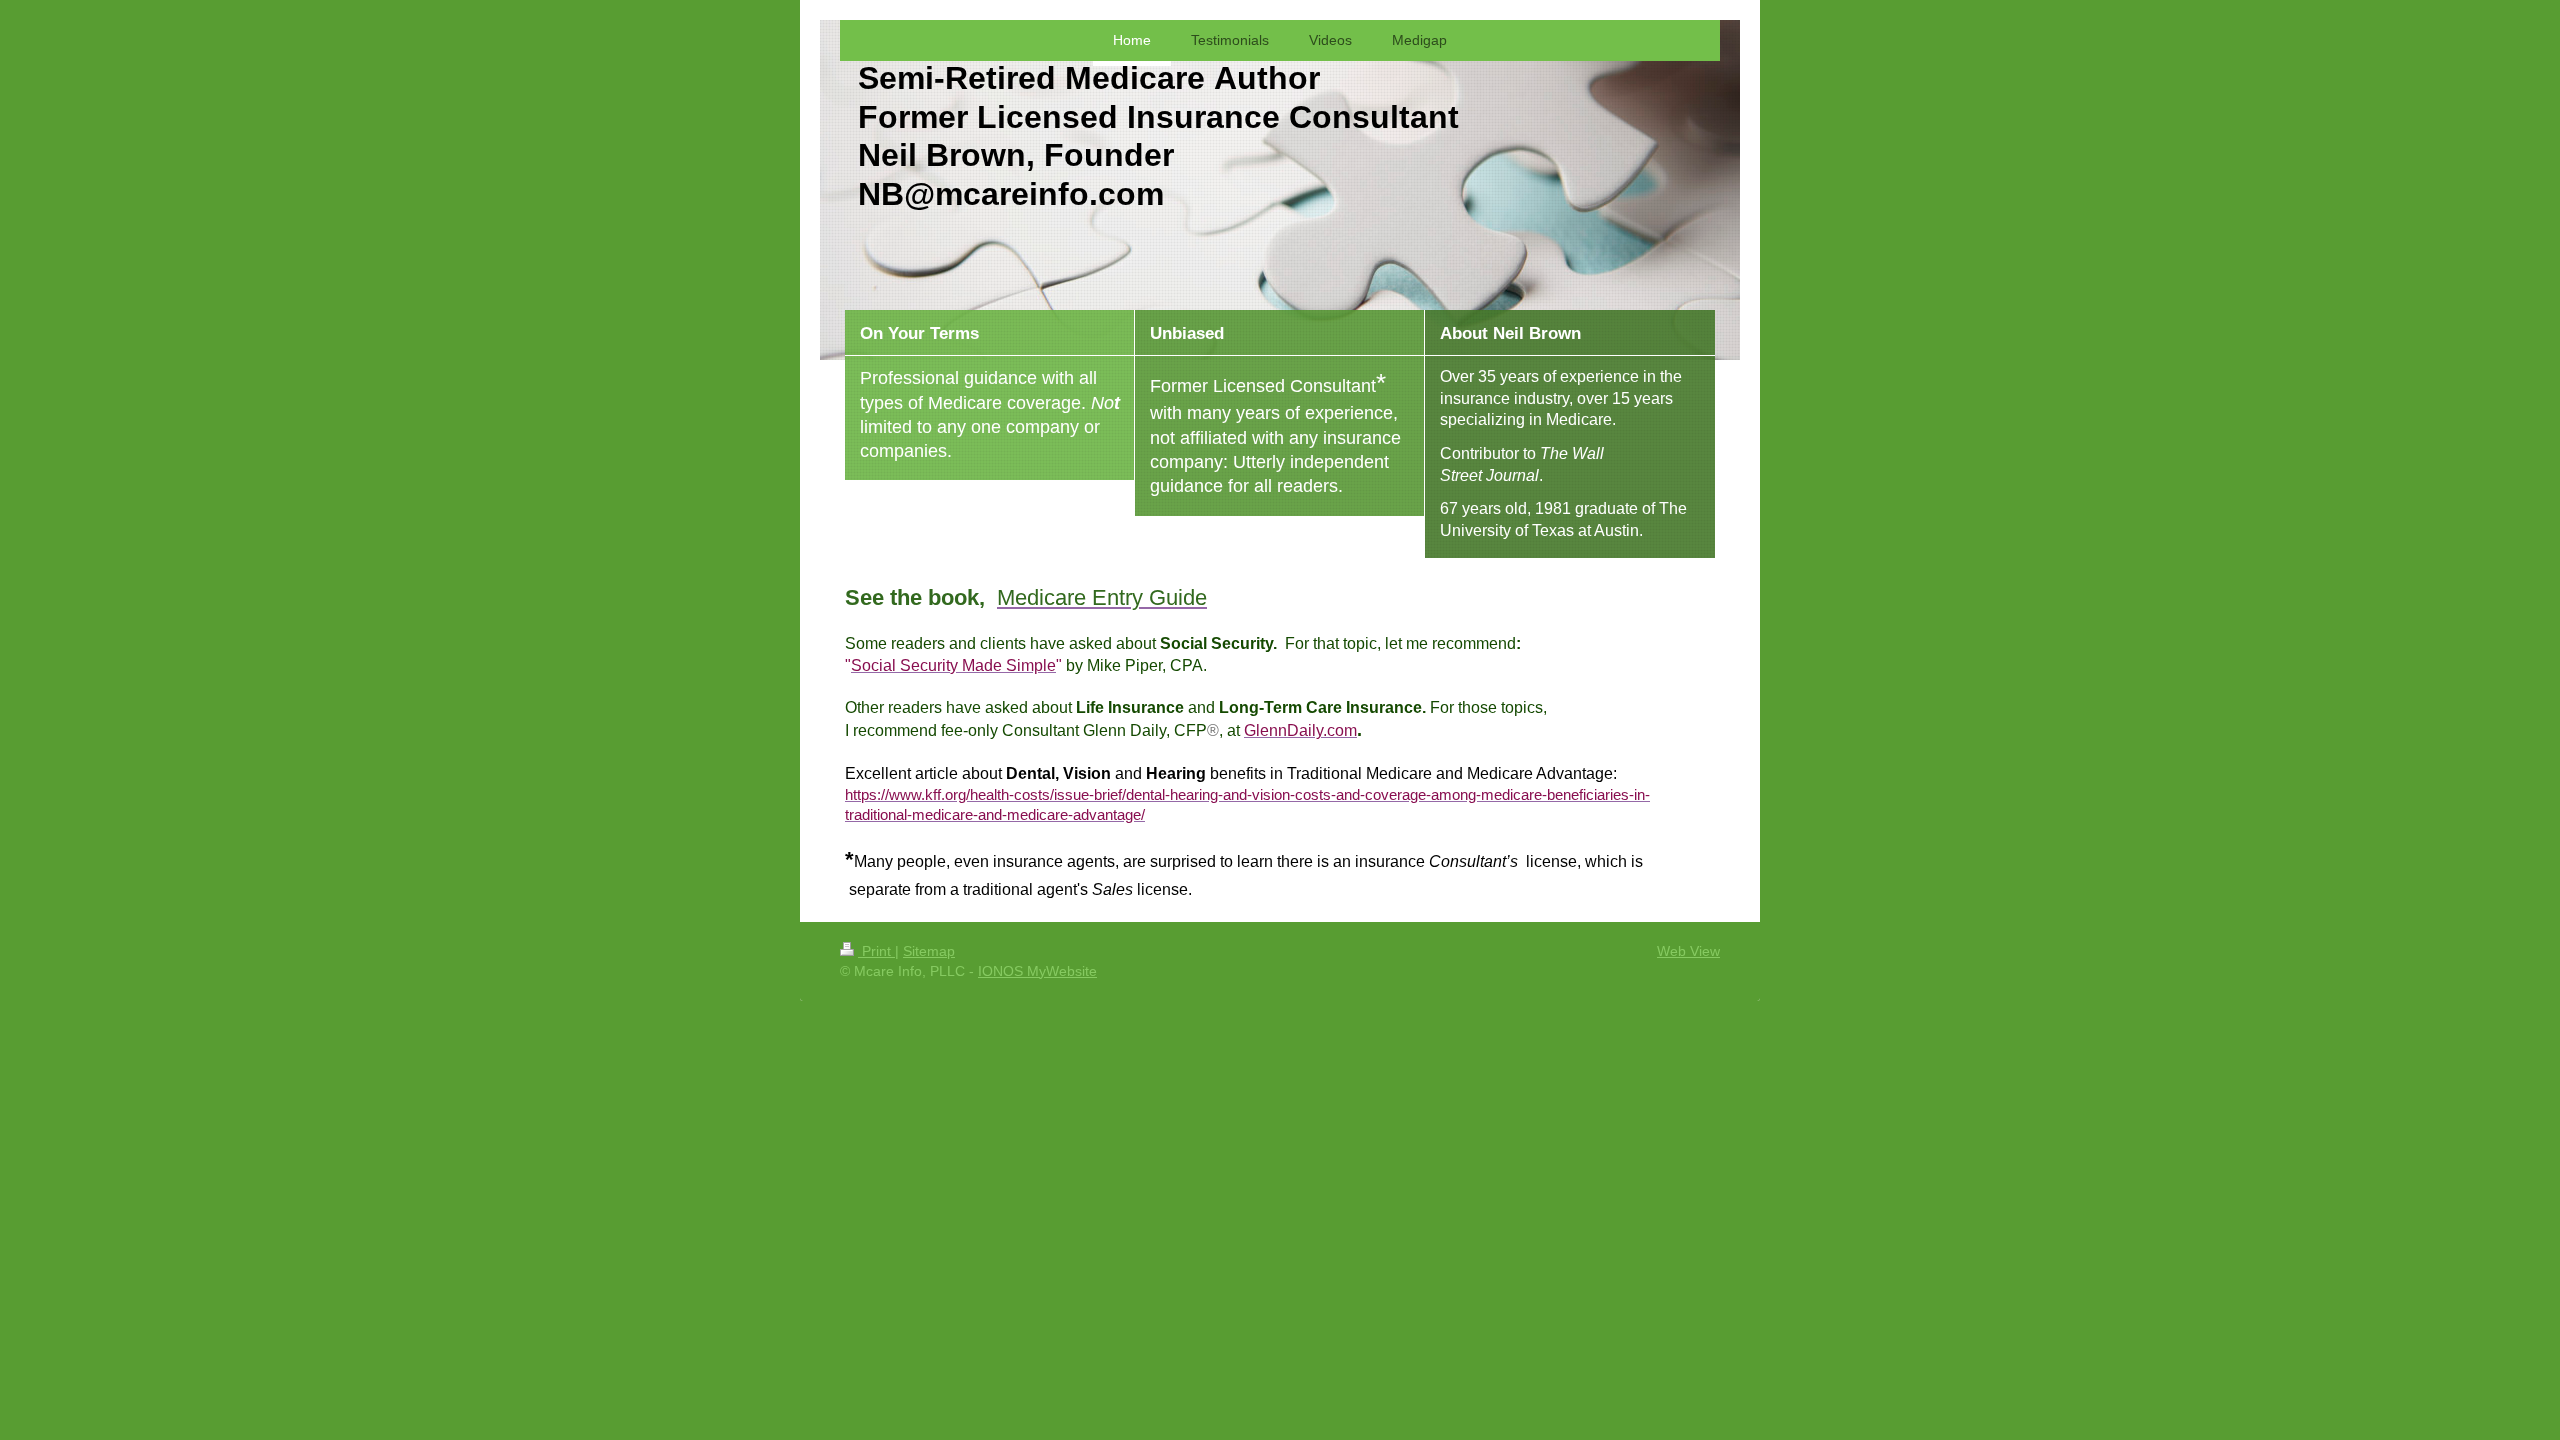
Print (876, 951)
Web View (1688, 951)
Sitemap (929, 951)
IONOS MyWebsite (1037, 971)
